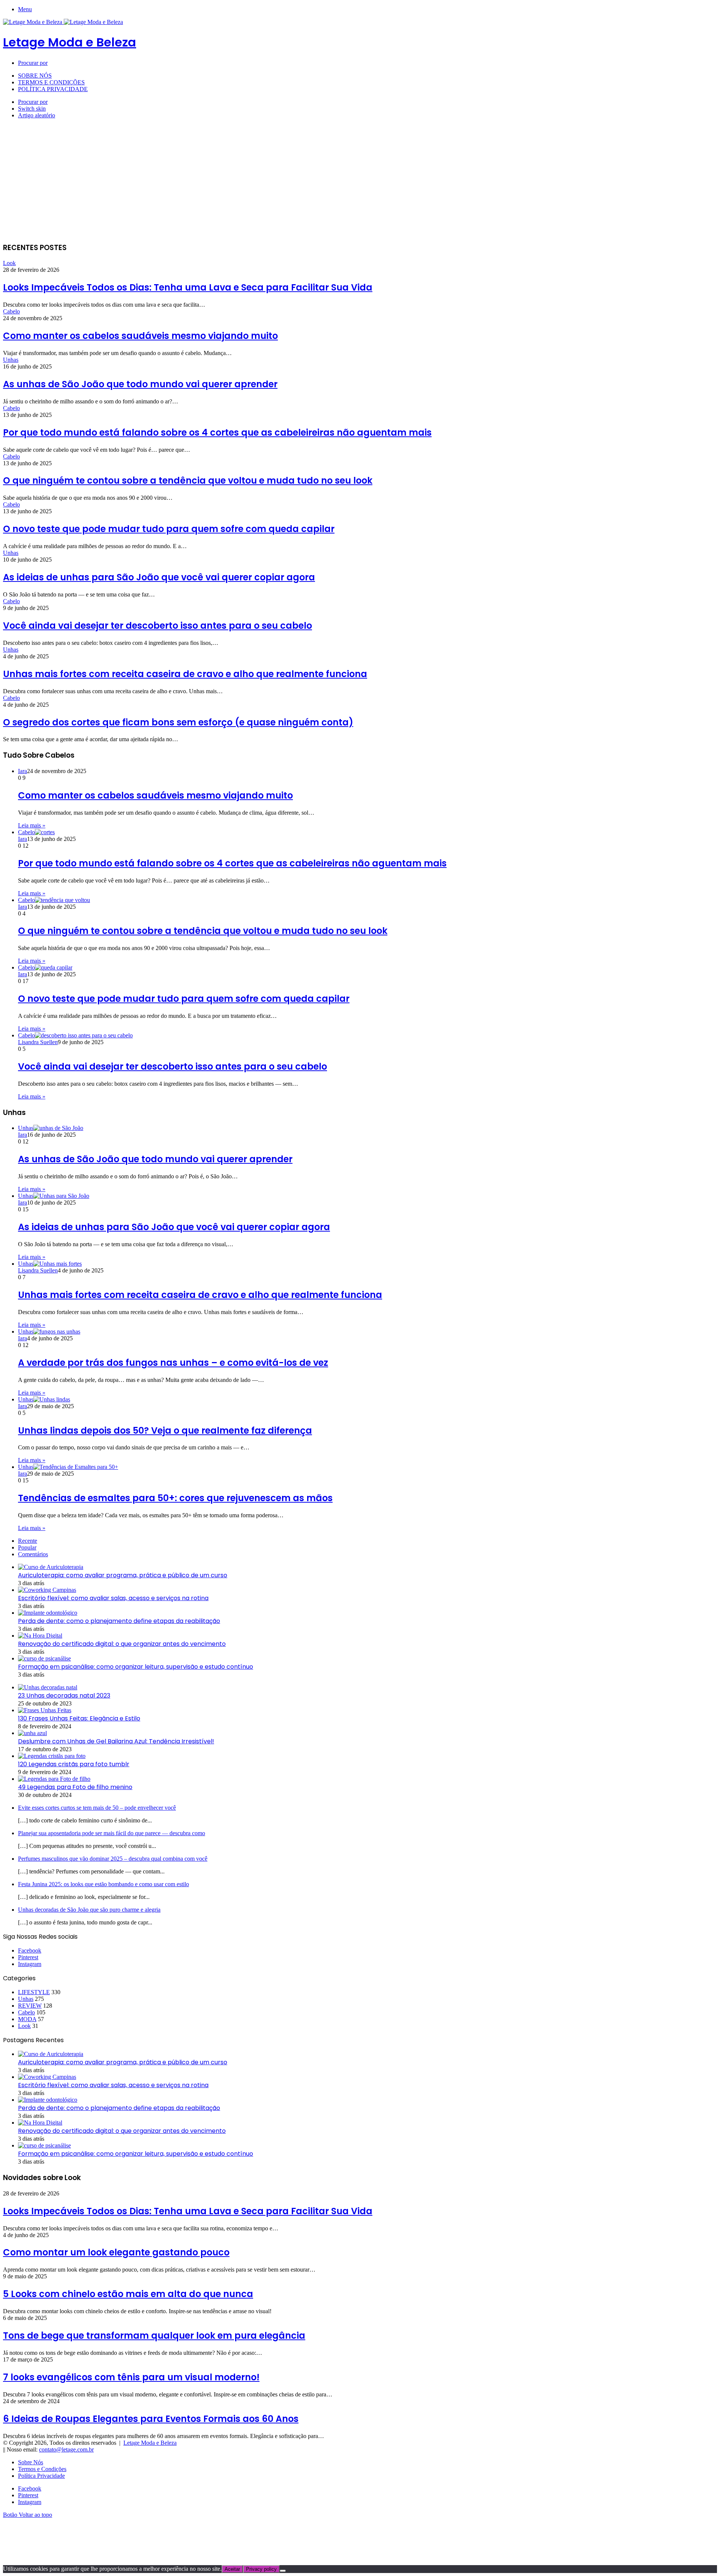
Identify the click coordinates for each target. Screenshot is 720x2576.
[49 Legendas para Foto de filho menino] (54, 1779)
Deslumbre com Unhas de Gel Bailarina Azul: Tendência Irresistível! (116, 1741)
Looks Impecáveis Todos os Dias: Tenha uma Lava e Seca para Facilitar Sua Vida (188, 287)
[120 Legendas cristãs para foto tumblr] (52, 1756)
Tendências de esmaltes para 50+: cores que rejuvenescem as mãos (175, 1498)
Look (9, 263)
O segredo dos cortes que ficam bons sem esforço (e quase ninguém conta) (178, 722)
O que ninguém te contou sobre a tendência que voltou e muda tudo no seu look (188, 480)
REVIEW (30, 2006)
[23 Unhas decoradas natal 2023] (48, 1687)
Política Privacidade (53, 89)
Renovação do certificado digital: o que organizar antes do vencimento (122, 1644)
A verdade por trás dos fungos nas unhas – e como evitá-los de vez (173, 1363)
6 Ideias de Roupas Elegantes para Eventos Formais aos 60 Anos (151, 2419)
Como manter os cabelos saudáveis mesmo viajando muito (140, 336)
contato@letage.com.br (66, 2449)
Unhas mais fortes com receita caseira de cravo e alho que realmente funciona (185, 674)
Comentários (33, 1554)
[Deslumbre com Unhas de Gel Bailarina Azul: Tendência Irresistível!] (32, 1733)
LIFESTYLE (34, 1992)
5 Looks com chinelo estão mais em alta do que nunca (128, 2294)
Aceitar (232, 2569)
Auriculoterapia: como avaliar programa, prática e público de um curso (123, 1575)
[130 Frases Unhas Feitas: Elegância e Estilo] (45, 1710)
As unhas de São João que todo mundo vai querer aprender (140, 384)
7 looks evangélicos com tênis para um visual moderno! (131, 2377)
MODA (27, 2019)
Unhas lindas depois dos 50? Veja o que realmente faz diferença (165, 1430)
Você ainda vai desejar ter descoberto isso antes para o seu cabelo (157, 626)
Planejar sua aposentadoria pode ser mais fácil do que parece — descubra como (112, 1833)
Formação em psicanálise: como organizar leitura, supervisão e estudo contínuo (136, 1667)
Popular (27, 1547)
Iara (22, 771)
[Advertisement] (360, 183)
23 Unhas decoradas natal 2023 (64, 1696)
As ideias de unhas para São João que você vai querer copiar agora (159, 577)
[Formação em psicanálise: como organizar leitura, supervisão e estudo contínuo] (44, 1658)
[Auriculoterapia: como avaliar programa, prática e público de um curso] (51, 1567)
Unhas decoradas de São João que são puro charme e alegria (89, 1910)
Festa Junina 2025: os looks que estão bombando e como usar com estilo (103, 1884)
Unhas (11, 360)
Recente (28, 1541)
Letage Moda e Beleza (150, 2443)
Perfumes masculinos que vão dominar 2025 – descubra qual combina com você (113, 1859)
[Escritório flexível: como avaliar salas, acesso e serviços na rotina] (47, 1590)
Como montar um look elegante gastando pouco (116, 2252)
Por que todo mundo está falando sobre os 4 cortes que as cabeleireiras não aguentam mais (217, 432)
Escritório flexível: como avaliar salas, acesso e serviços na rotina (113, 1598)
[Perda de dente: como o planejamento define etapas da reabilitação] (48, 1613)
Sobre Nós (35, 76)
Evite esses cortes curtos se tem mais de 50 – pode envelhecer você (97, 1808)
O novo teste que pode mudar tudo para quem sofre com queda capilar (169, 529)
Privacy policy (261, 2569)
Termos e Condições (51, 82)
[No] (283, 2571)
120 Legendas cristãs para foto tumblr (74, 1764)
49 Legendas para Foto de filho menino (75, 1787)
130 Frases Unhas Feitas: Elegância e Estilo (79, 1718)
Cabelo (11, 311)
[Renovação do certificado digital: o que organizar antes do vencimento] (40, 1636)
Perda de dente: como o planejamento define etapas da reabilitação (119, 1621)
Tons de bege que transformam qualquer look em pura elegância (154, 2335)
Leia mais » (32, 825)
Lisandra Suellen (38, 1042)
